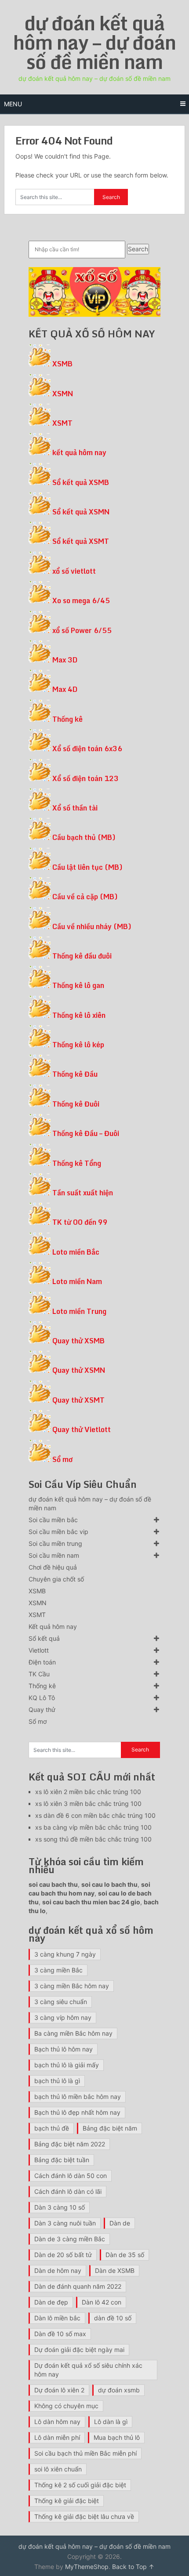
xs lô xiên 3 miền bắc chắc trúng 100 (88, 1804)
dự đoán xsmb (119, 2390)
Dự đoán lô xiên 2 (59, 2390)
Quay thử (42, 1709)
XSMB (62, 364)
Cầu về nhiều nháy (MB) (92, 926)
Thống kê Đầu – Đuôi (86, 1133)
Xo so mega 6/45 (81, 601)
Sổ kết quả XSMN (81, 512)
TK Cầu (39, 1674)
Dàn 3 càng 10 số (60, 2207)
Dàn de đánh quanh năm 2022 (78, 2286)
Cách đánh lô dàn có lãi (68, 2191)
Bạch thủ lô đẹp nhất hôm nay (77, 2112)
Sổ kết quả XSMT (81, 541)
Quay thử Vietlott (82, 1429)
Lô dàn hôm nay (57, 2422)
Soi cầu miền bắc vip (58, 1532)
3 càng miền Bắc (58, 1970)
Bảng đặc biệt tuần (62, 2160)
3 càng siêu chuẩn (61, 2002)
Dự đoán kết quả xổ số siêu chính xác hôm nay (88, 2370)
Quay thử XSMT (78, 1400)
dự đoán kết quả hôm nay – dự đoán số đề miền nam (94, 42)
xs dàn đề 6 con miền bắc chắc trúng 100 (95, 1815)
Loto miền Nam (77, 1281)
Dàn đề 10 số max (60, 2334)
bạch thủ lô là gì (57, 2081)
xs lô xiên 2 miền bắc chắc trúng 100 (88, 1792)
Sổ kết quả (44, 1638)
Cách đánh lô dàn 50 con (71, 2176)
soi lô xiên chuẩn (58, 2469)
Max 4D (65, 689)
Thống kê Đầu (75, 1074)
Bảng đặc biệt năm (110, 2128)
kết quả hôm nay (79, 452)
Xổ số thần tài (75, 808)
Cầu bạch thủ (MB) (84, 837)
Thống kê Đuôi (76, 1104)
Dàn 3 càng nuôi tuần (65, 2223)
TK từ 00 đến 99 (80, 1222)
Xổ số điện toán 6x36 (87, 749)
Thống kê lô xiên (79, 1015)
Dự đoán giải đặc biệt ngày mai (79, 2350)
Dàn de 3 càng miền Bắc (70, 2239)
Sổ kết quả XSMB (81, 482)
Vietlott (39, 1650)
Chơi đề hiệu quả (53, 1567)
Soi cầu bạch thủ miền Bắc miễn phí (85, 2453)
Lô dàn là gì (111, 2422)
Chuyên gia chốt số (56, 1579)
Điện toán (42, 1662)
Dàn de (120, 2223)
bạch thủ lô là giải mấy (67, 2065)
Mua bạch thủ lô (117, 2437)
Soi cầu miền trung (55, 1543)
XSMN (63, 394)
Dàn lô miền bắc (57, 2318)
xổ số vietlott (74, 571)
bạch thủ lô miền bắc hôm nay (78, 2097)
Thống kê (67, 719)
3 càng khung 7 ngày (65, 1954)
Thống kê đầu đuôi (82, 956)
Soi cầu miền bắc (53, 1520)
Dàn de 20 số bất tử (63, 2255)
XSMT (62, 423)
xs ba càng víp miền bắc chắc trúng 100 (93, 1827)
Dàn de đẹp (51, 2302)
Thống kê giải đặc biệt (67, 2501)
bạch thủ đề (52, 2128)
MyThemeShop (87, 2567)
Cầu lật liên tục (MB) (87, 867)
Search (138, 249)
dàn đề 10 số (113, 2318)
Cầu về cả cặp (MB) (85, 897)
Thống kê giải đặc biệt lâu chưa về (84, 2516)
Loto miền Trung (79, 1311)
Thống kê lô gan (78, 985)
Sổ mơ (62, 1459)
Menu (13, 104)
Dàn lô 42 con (102, 2302)
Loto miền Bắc (76, 1252)
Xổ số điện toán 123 (85, 778)
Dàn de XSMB (115, 2270)
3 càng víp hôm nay (63, 2017)
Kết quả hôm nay (53, 1626)
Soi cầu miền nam (54, 1555)
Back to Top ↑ (133, 2567)
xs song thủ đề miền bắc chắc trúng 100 (93, 1839)
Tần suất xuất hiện (83, 1193)
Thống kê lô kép (78, 1045)
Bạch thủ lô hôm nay (64, 2049)
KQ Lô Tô (42, 1698)
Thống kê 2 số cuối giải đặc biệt (80, 2485)
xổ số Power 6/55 (82, 630)
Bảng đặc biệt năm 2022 (70, 2144)
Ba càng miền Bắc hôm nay (73, 2033)
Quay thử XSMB (78, 1341)
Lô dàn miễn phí (57, 2437)
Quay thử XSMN (79, 1370)
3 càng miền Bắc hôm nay (72, 1986)
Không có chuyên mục (66, 2406)
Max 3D (65, 660)
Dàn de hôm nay (58, 2270)
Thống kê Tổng (77, 1163)
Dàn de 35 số (125, 2255)
